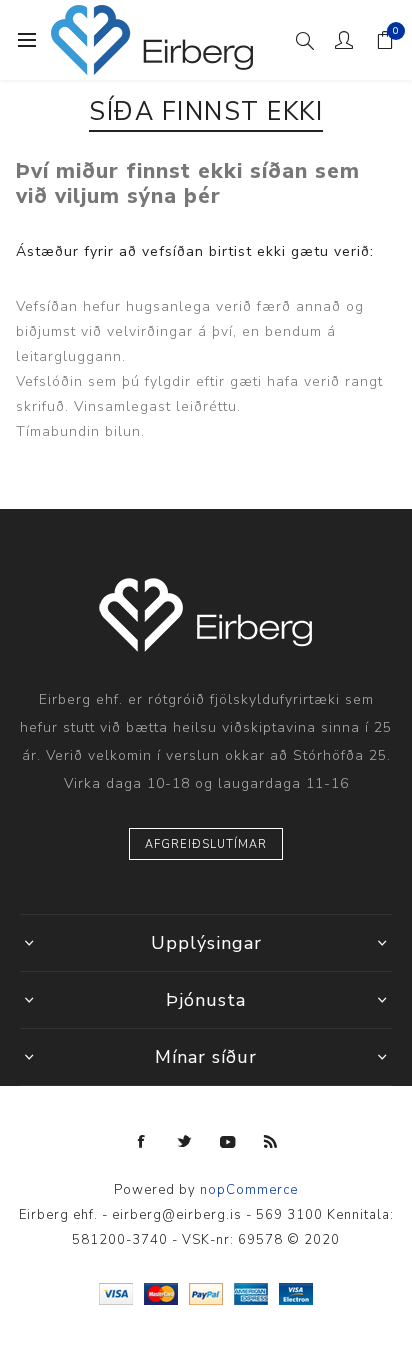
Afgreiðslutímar (206, 844)
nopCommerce (249, 1190)
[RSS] (271, 1142)
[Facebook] (142, 1142)
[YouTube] (228, 1142)
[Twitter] (185, 1142)
